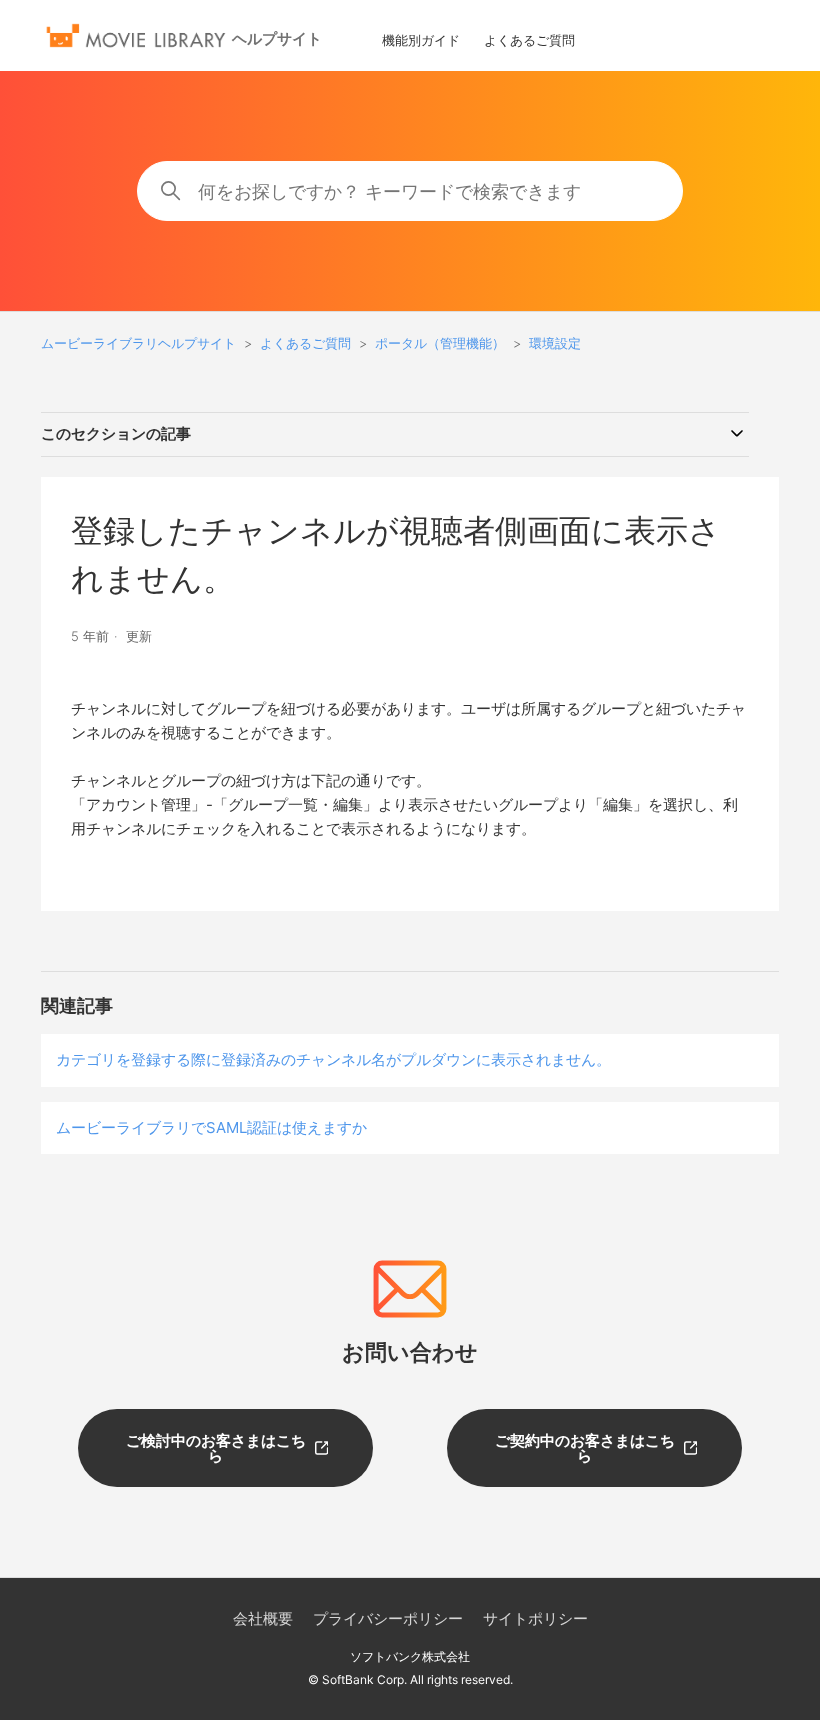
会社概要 (263, 1618)
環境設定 (555, 343)
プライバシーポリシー (388, 1618)
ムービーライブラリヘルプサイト (138, 343)
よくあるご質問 (529, 40)
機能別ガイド (421, 40)
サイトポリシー (535, 1618)
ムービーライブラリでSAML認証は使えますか (211, 1127)
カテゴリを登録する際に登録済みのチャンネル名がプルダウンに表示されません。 (333, 1059)
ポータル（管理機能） (440, 343)
